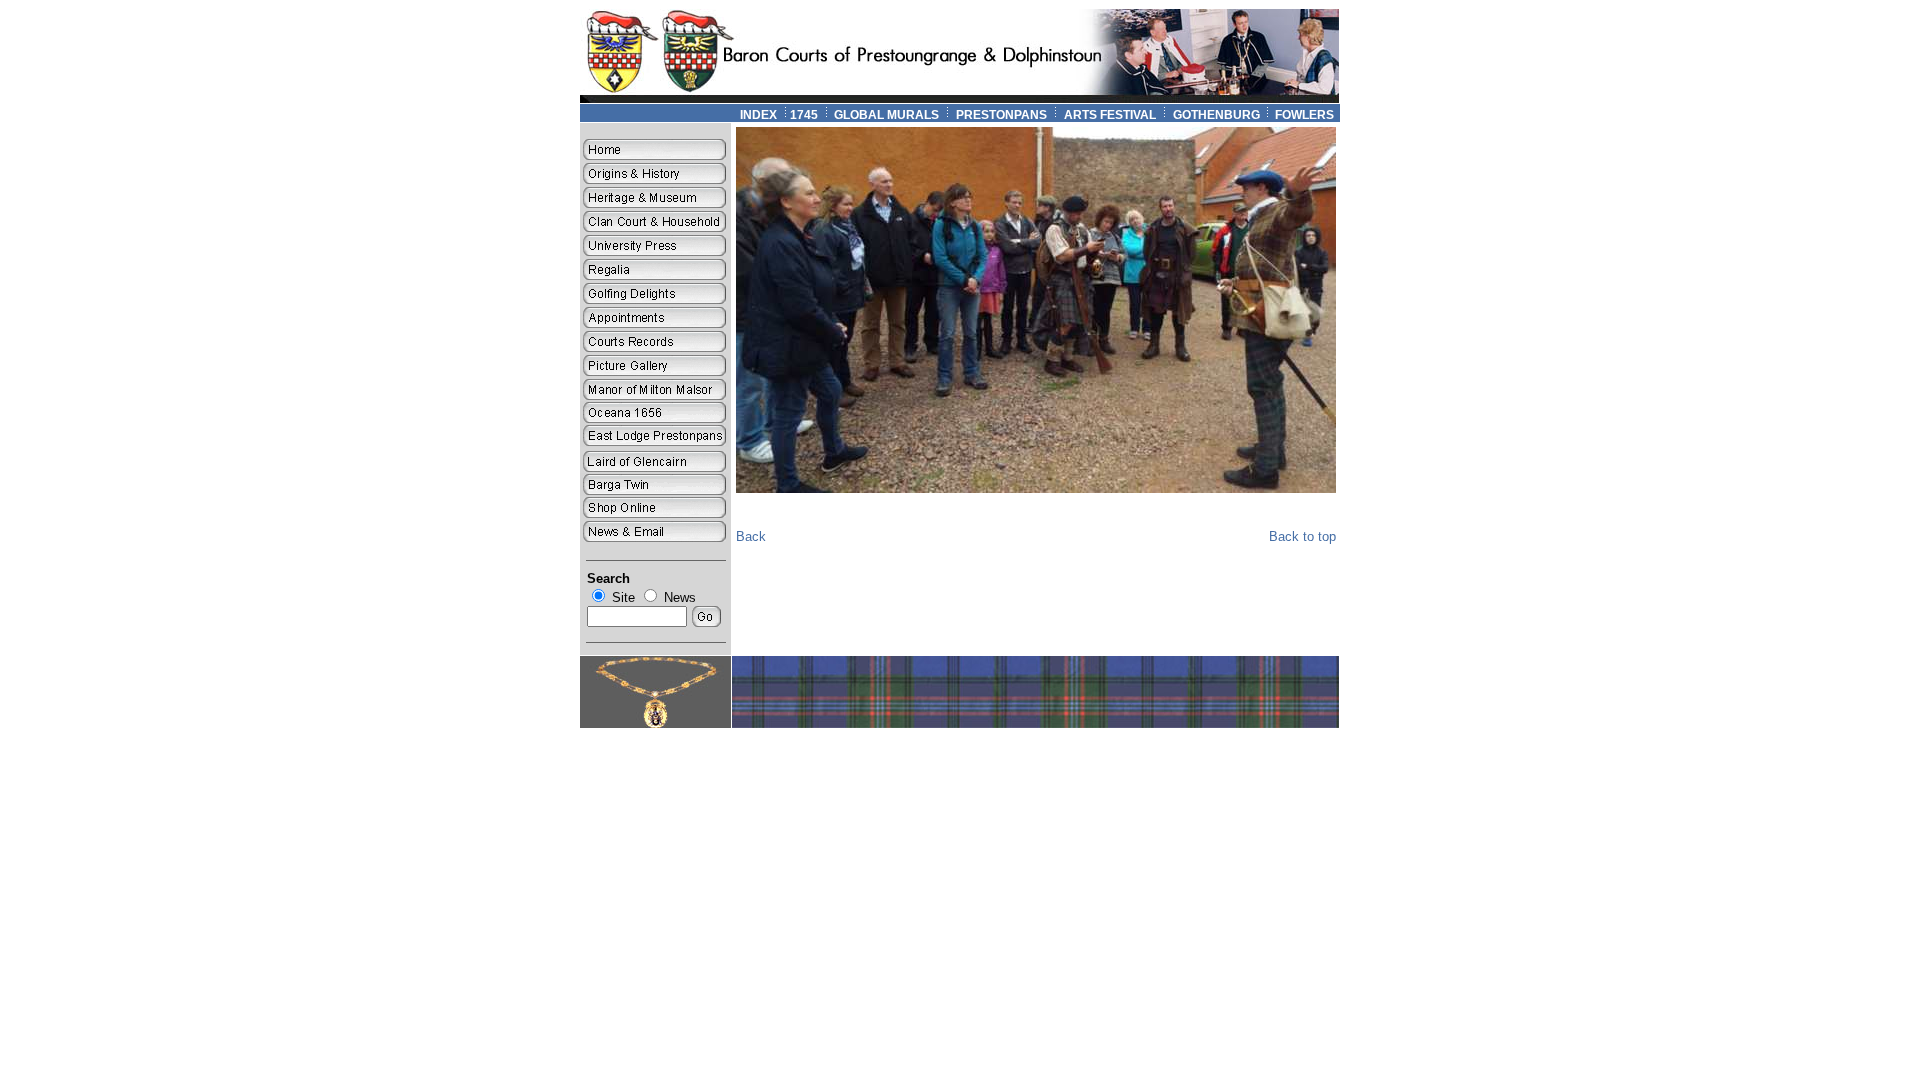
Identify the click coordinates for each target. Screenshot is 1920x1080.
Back (751, 536)
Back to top (1302, 536)
